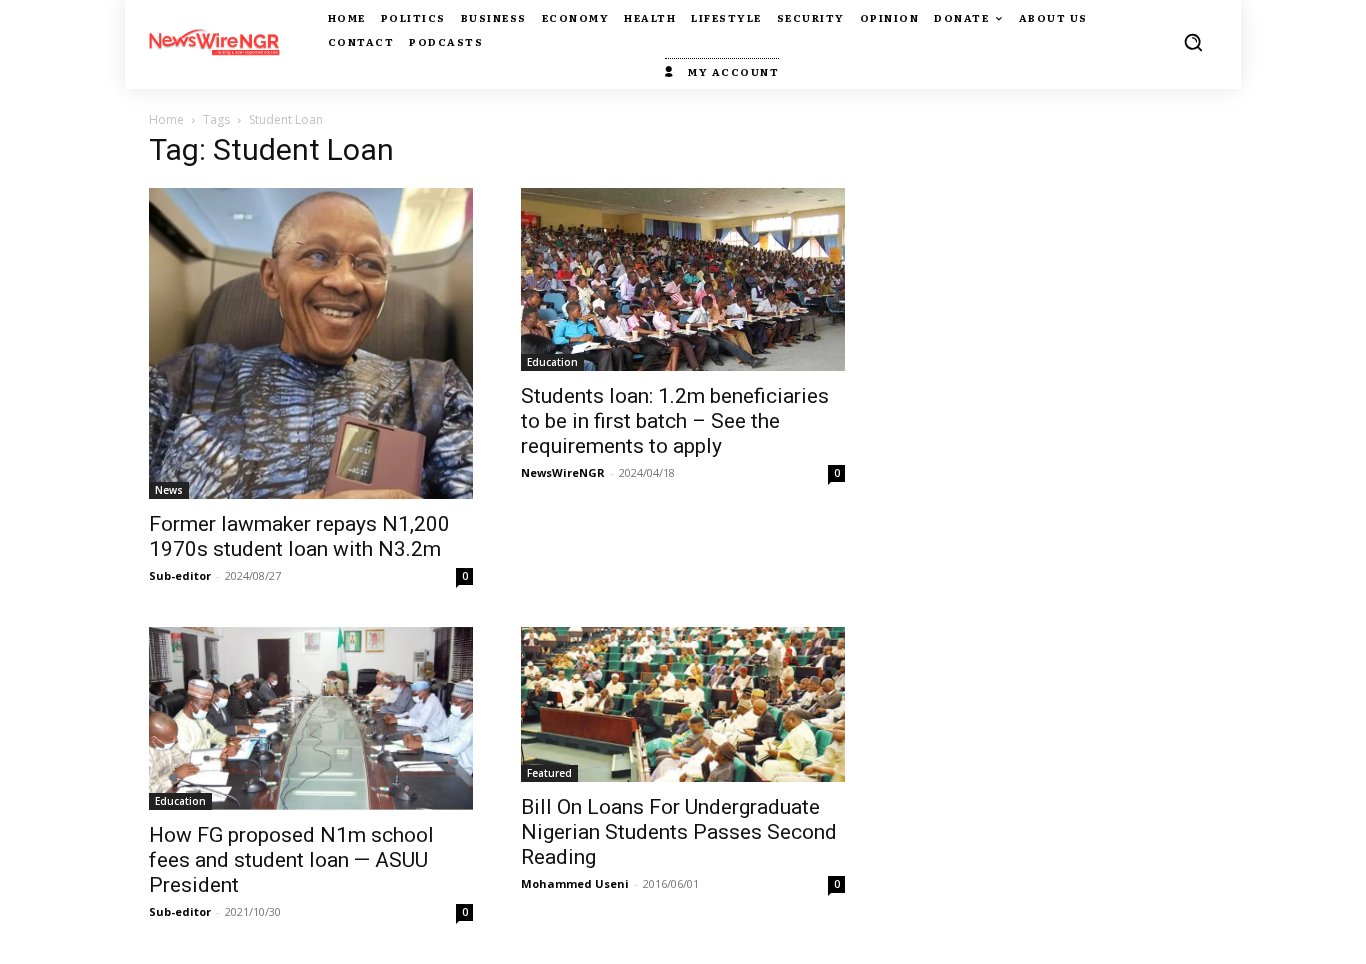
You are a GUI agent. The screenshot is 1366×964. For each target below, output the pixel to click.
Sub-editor (180, 575)
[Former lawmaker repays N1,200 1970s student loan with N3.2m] (311, 343)
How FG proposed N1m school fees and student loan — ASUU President (291, 860)
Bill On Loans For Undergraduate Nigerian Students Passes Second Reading (679, 832)
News (169, 490)
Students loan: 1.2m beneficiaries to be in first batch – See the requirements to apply (675, 421)
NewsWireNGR (563, 472)
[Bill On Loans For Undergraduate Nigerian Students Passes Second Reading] (683, 704)
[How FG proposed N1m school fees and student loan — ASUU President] (311, 718)
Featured (549, 773)
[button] (1193, 42)
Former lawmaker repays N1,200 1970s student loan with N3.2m (299, 536)
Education (552, 362)
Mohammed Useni (575, 883)
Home (166, 119)
